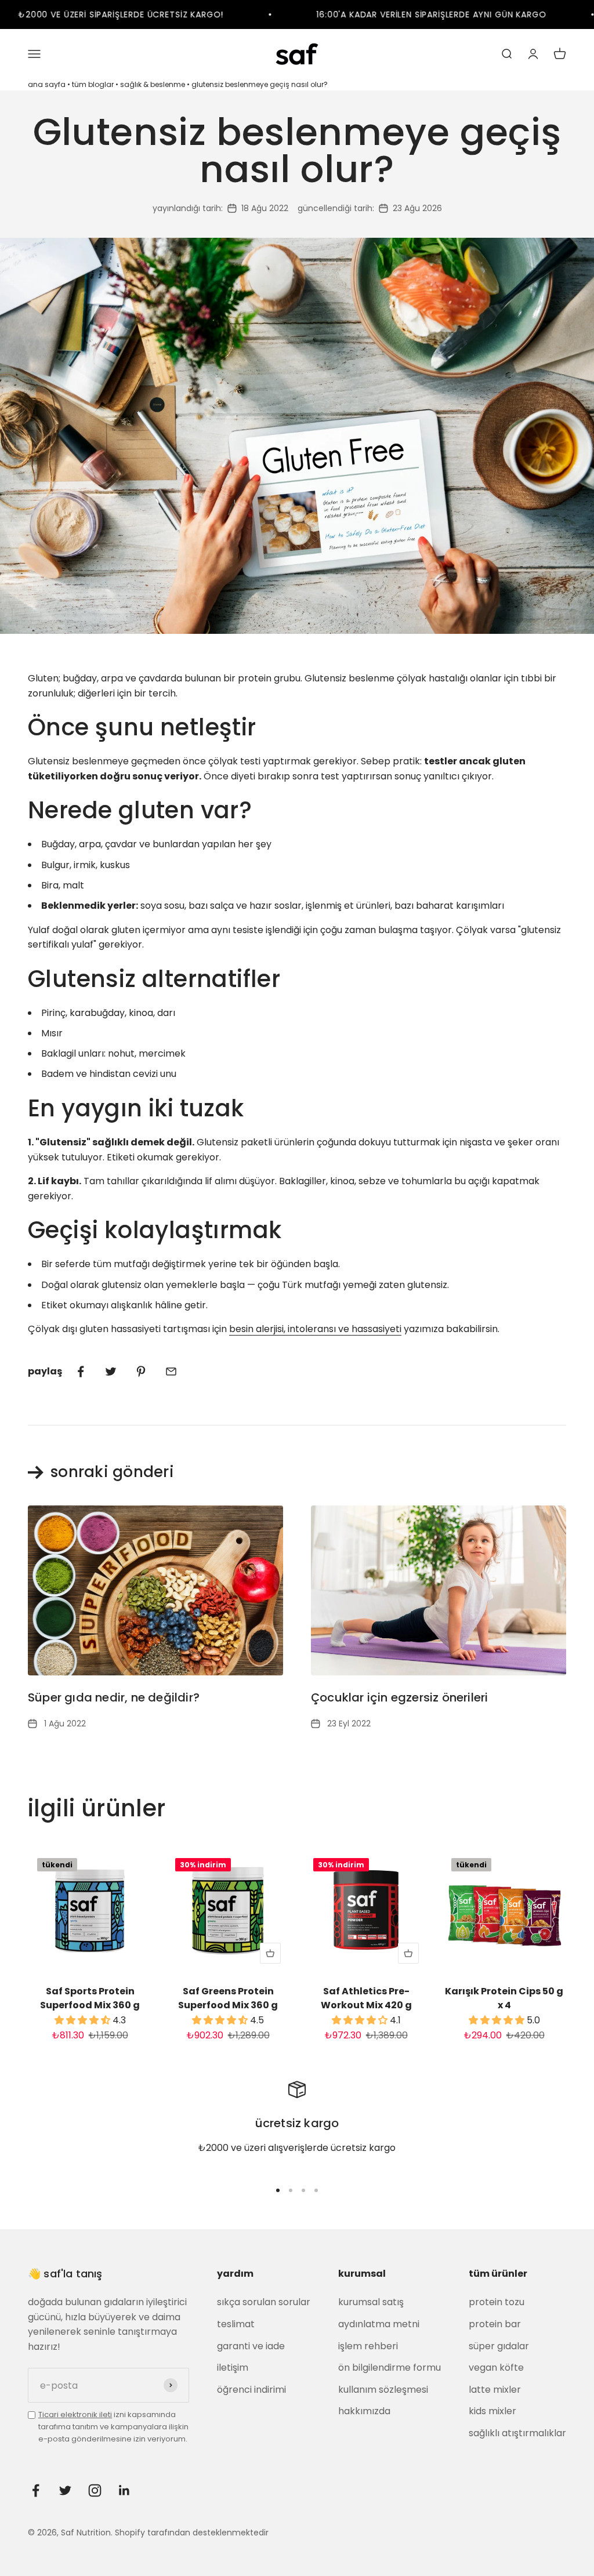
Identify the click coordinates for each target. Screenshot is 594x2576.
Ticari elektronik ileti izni (409, 2508)
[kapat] (561, 2273)
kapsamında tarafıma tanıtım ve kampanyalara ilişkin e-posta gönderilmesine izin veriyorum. (451, 2521)
